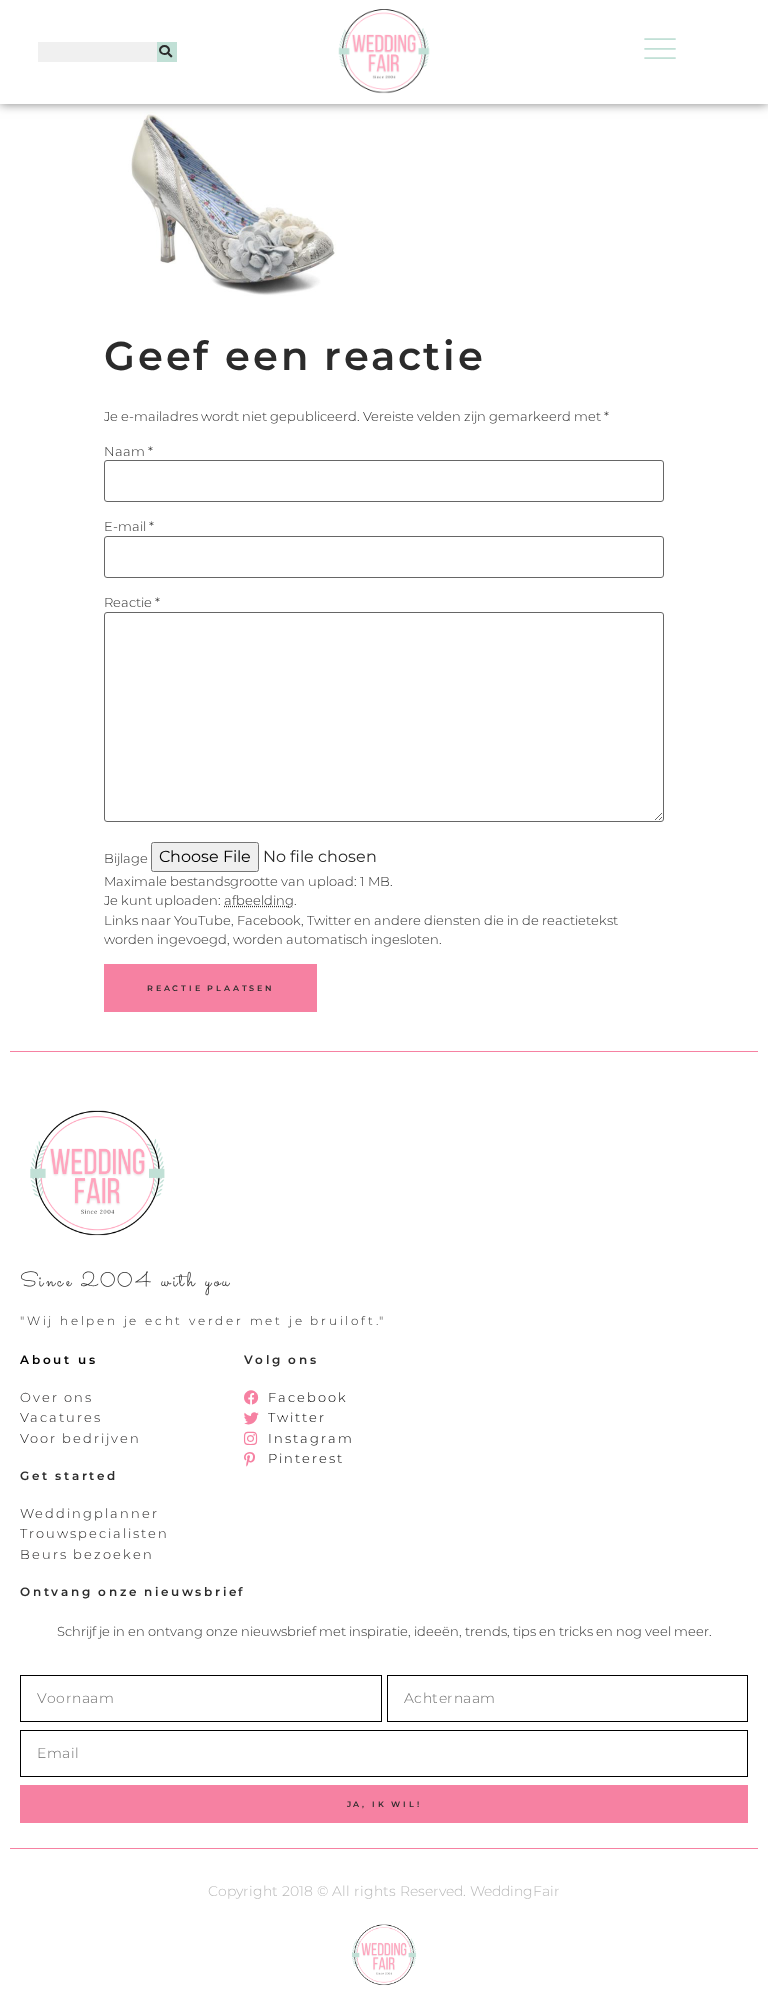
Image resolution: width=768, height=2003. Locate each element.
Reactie (132, 602)
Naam (128, 451)
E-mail (129, 526)
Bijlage (126, 858)
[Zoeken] (167, 52)
